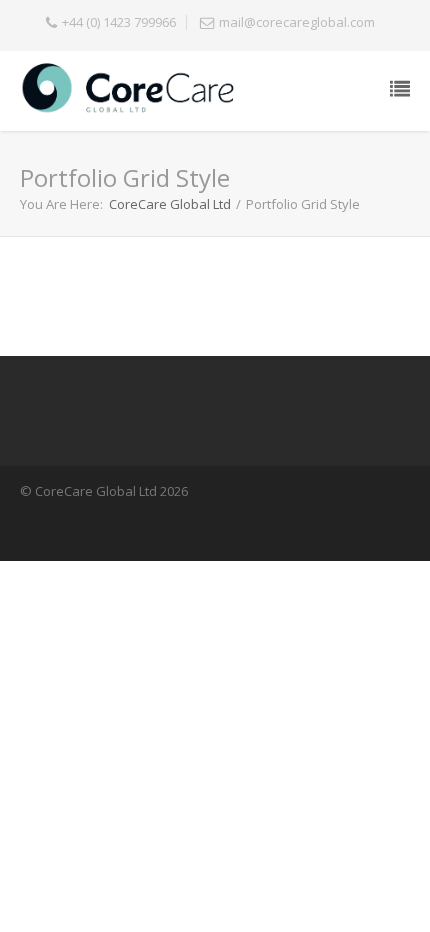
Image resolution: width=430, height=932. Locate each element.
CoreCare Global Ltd (170, 204)
